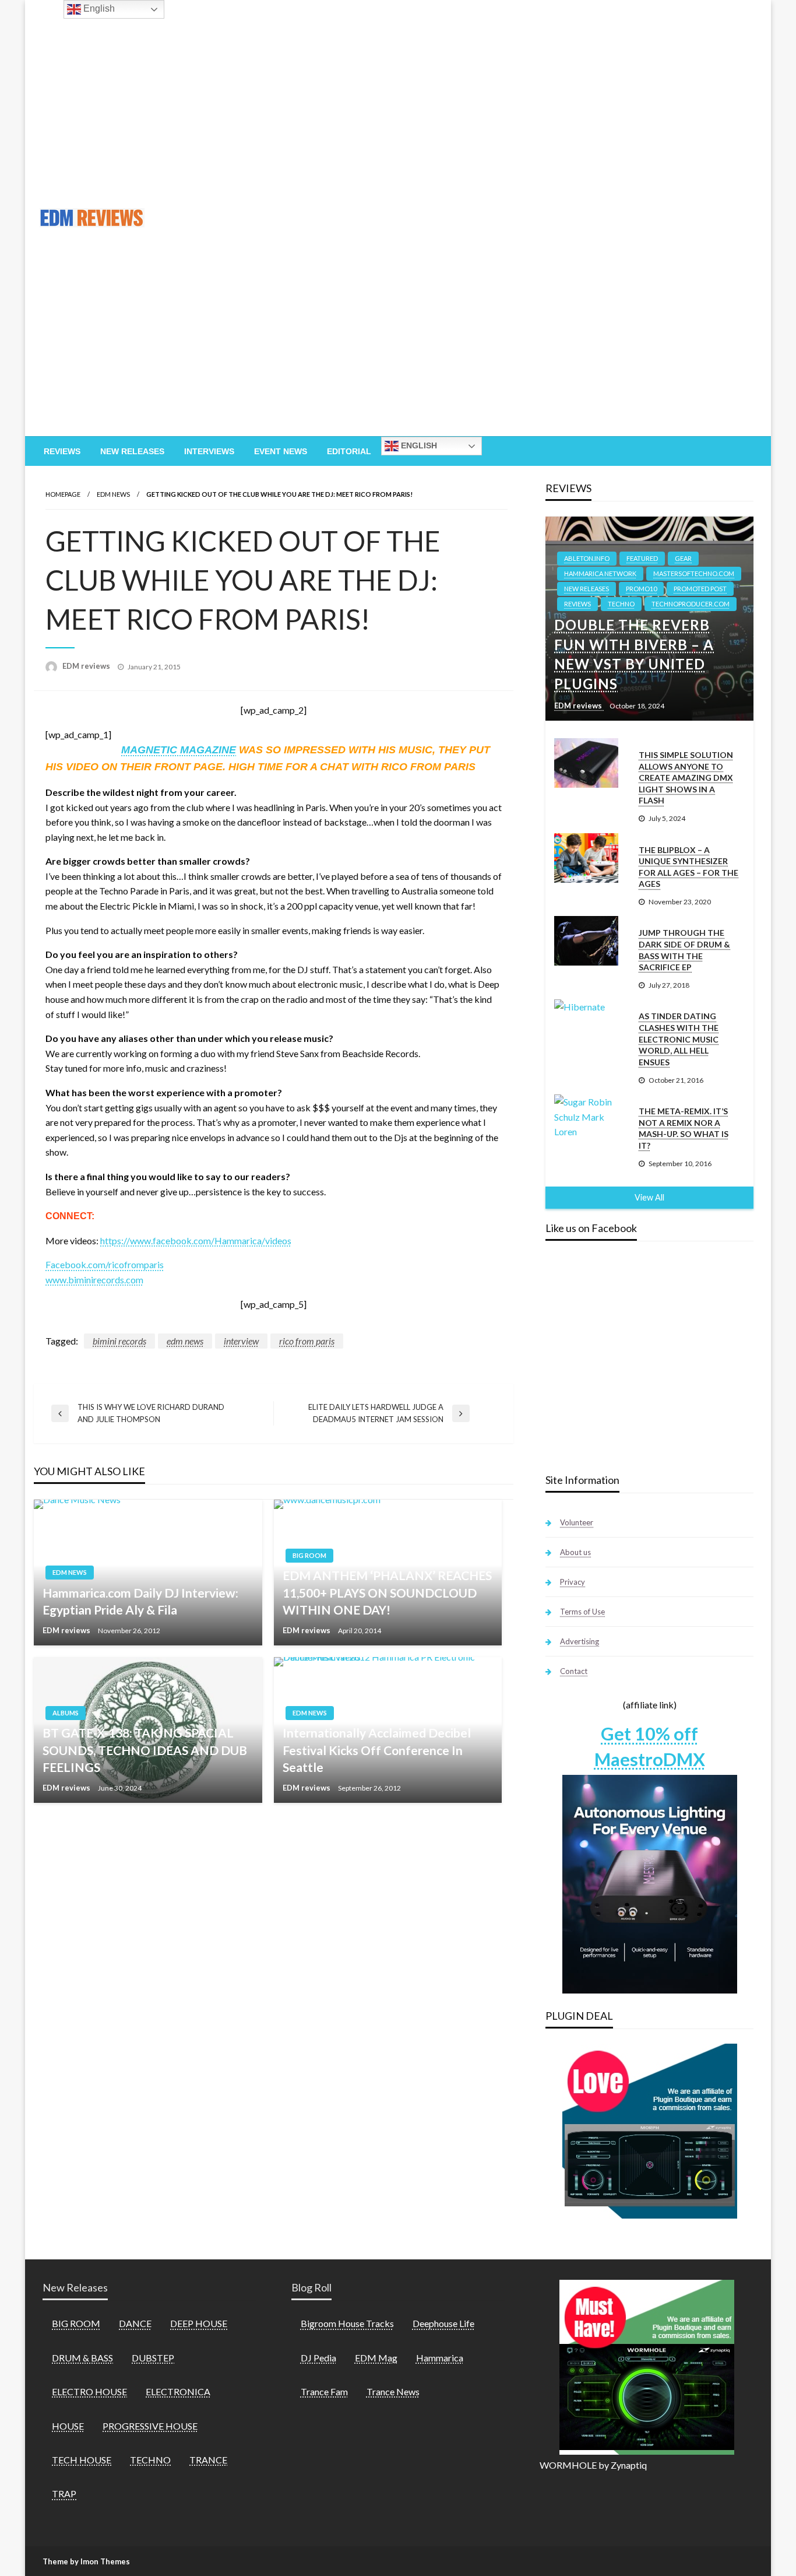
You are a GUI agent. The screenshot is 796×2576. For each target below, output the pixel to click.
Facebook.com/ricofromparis (105, 1264)
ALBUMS (66, 1713)
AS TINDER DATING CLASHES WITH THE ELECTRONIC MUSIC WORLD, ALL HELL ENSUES (679, 1039)
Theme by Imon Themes (86, 2561)
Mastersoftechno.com (694, 573)
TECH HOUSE (82, 2460)
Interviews (209, 451)
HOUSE (68, 2426)
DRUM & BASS (82, 2358)
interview (241, 1341)
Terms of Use (582, 1612)
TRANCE (208, 2460)
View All (649, 1197)
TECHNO (621, 604)
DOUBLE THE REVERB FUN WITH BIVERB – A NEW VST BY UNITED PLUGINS (634, 654)
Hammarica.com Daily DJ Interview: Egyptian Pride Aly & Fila (140, 1601)
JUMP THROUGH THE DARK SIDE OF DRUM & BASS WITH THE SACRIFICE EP (684, 950)
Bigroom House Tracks (347, 2323)
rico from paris (307, 1341)
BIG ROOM (309, 1555)
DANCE (135, 2323)
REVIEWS (577, 604)
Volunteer (577, 1522)
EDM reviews (87, 666)
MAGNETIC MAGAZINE (179, 750)
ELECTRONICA (178, 2391)
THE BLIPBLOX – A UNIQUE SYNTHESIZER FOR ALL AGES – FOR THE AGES (688, 867)
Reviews (62, 451)
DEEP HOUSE (199, 2323)
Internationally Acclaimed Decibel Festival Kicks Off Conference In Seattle (377, 1750)
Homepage (63, 494)
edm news (185, 1341)
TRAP (64, 2493)
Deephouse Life (443, 2323)
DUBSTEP (153, 2358)
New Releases (132, 451)
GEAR (683, 558)
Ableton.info (587, 558)
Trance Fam (324, 2391)
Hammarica (440, 2358)
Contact (574, 1671)
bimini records (119, 1341)
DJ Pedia (318, 2358)
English (418, 445)
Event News (281, 451)
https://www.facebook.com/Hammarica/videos (196, 1240)
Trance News (393, 2391)
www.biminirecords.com (94, 1280)
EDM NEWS (113, 494)
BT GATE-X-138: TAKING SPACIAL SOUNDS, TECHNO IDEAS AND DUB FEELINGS (145, 1750)
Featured (642, 558)
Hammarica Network (600, 573)
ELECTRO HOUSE (89, 2391)
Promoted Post (700, 589)
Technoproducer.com (691, 604)
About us (575, 1552)
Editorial (349, 451)
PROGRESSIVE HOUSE (150, 2426)
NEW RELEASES (587, 589)
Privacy (573, 1582)
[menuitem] (62, 451)
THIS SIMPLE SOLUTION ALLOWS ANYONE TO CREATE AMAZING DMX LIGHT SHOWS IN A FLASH (686, 778)
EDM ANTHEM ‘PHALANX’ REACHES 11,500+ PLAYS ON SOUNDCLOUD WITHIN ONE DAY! (387, 1592)
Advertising (580, 1641)
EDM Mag (376, 2358)
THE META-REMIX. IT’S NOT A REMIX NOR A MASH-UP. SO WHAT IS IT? (684, 1128)
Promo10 (641, 589)
